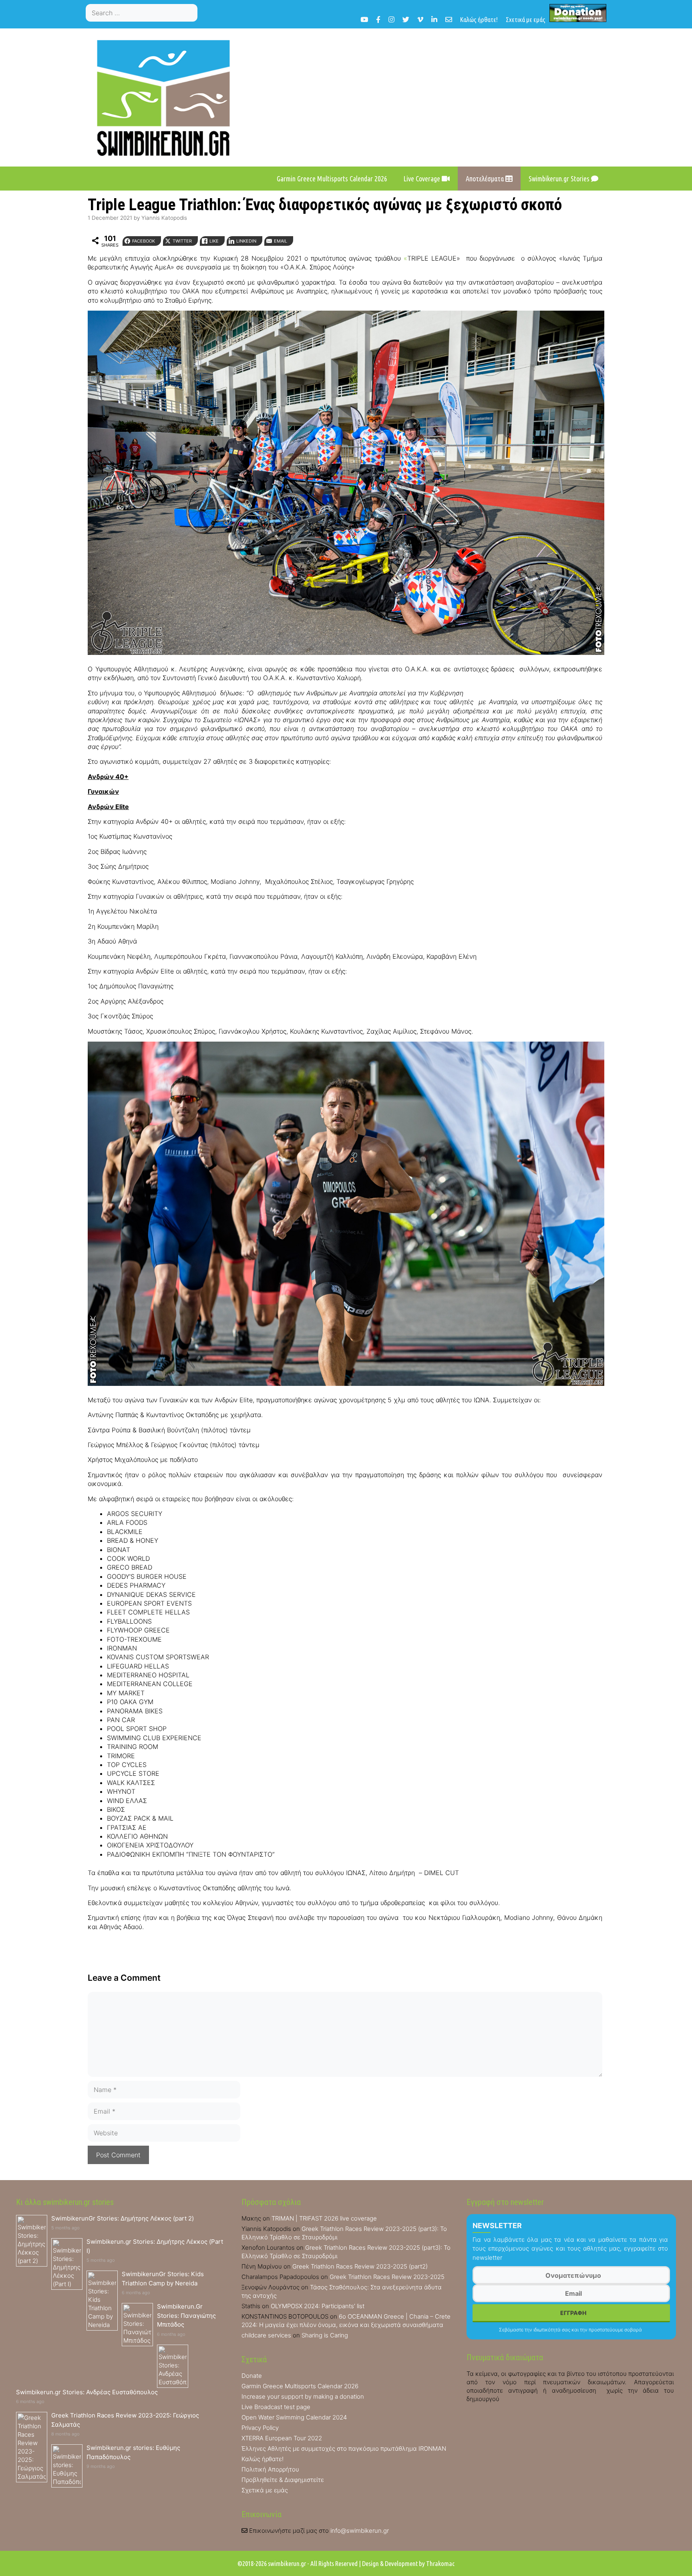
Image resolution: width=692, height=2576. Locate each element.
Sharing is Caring (325, 2335)
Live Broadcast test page (276, 2407)
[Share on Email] (9, 1040)
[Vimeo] (420, 19)
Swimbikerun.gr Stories (560, 179)
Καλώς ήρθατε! (479, 19)
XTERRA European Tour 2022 (282, 2438)
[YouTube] (364, 19)
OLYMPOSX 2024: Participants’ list (318, 2306)
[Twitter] (406, 19)
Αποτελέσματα (486, 179)
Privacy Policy (260, 2428)
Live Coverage (422, 179)
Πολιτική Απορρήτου (270, 2469)
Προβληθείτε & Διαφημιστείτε (283, 2480)
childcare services (266, 2335)
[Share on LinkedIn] (9, 1024)
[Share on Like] (9, 1008)
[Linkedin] (434, 19)
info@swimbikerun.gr (360, 2531)
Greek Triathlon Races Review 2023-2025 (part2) (360, 2266)
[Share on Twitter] (9, 992)
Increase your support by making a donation (303, 2396)
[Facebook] (378, 19)
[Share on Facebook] (9, 976)
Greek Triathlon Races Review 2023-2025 (387, 2277)
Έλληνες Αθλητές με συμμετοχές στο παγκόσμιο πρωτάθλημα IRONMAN (344, 2449)
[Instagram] (391, 19)
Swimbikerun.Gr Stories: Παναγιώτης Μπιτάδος (186, 2315)
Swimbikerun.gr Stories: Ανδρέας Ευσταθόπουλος (87, 2392)
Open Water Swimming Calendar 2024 (294, 2417)
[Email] (449, 19)
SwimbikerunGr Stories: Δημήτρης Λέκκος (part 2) (123, 2218)
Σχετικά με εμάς (526, 19)
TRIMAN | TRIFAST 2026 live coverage (324, 2218)
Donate (252, 2376)
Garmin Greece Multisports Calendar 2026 (332, 179)
